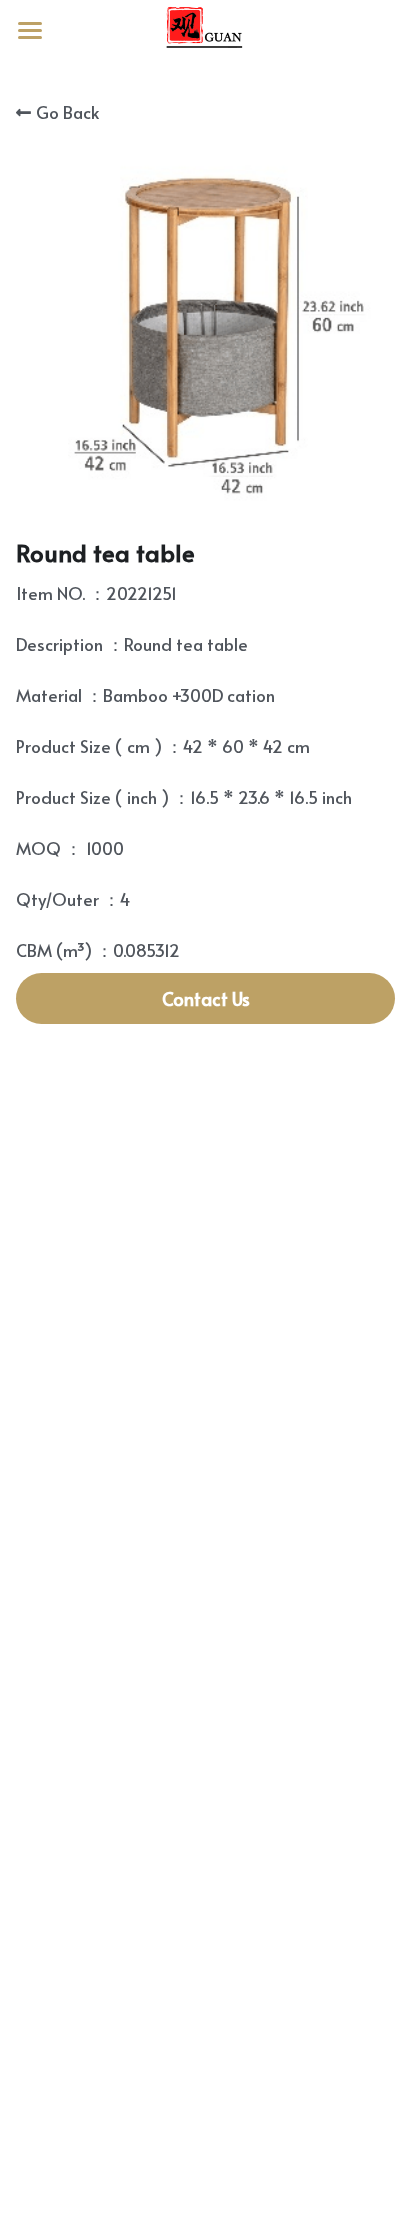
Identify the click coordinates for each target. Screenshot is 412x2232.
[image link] (206, 28)
